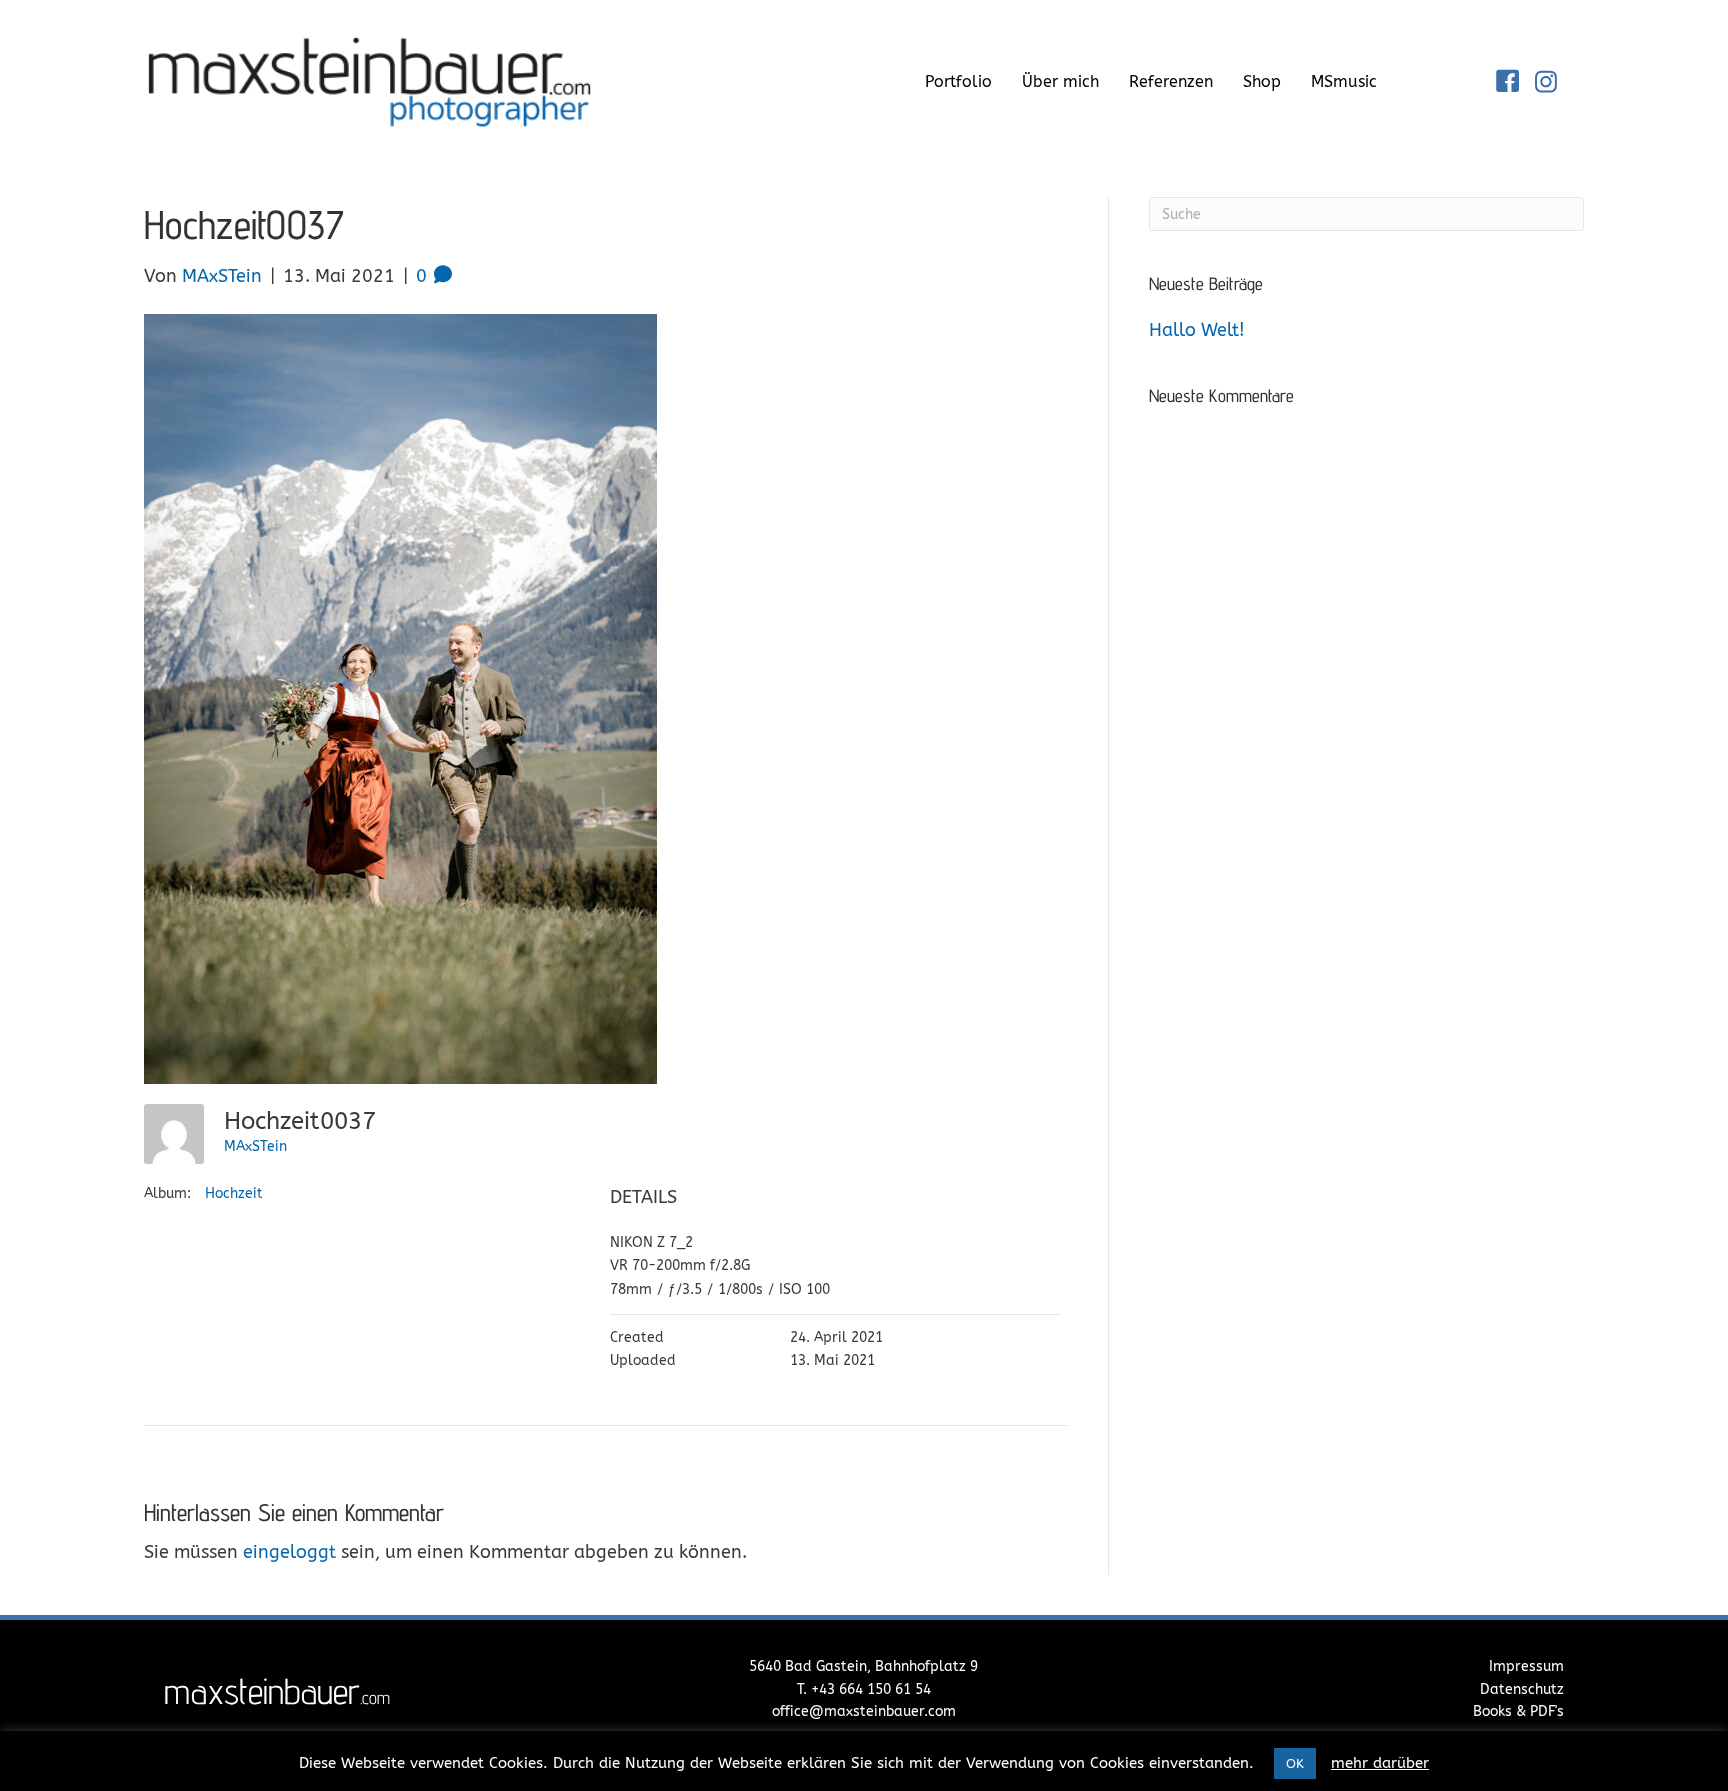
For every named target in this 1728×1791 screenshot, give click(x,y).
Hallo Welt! (1197, 330)
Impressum (1526, 1666)
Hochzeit (234, 1193)
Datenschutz (1522, 1689)
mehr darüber (1380, 1763)
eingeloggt (289, 1552)
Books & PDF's (1518, 1711)
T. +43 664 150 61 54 (864, 1689)
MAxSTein (255, 1146)
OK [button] (1295, 1763)
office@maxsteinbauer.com (864, 1711)
